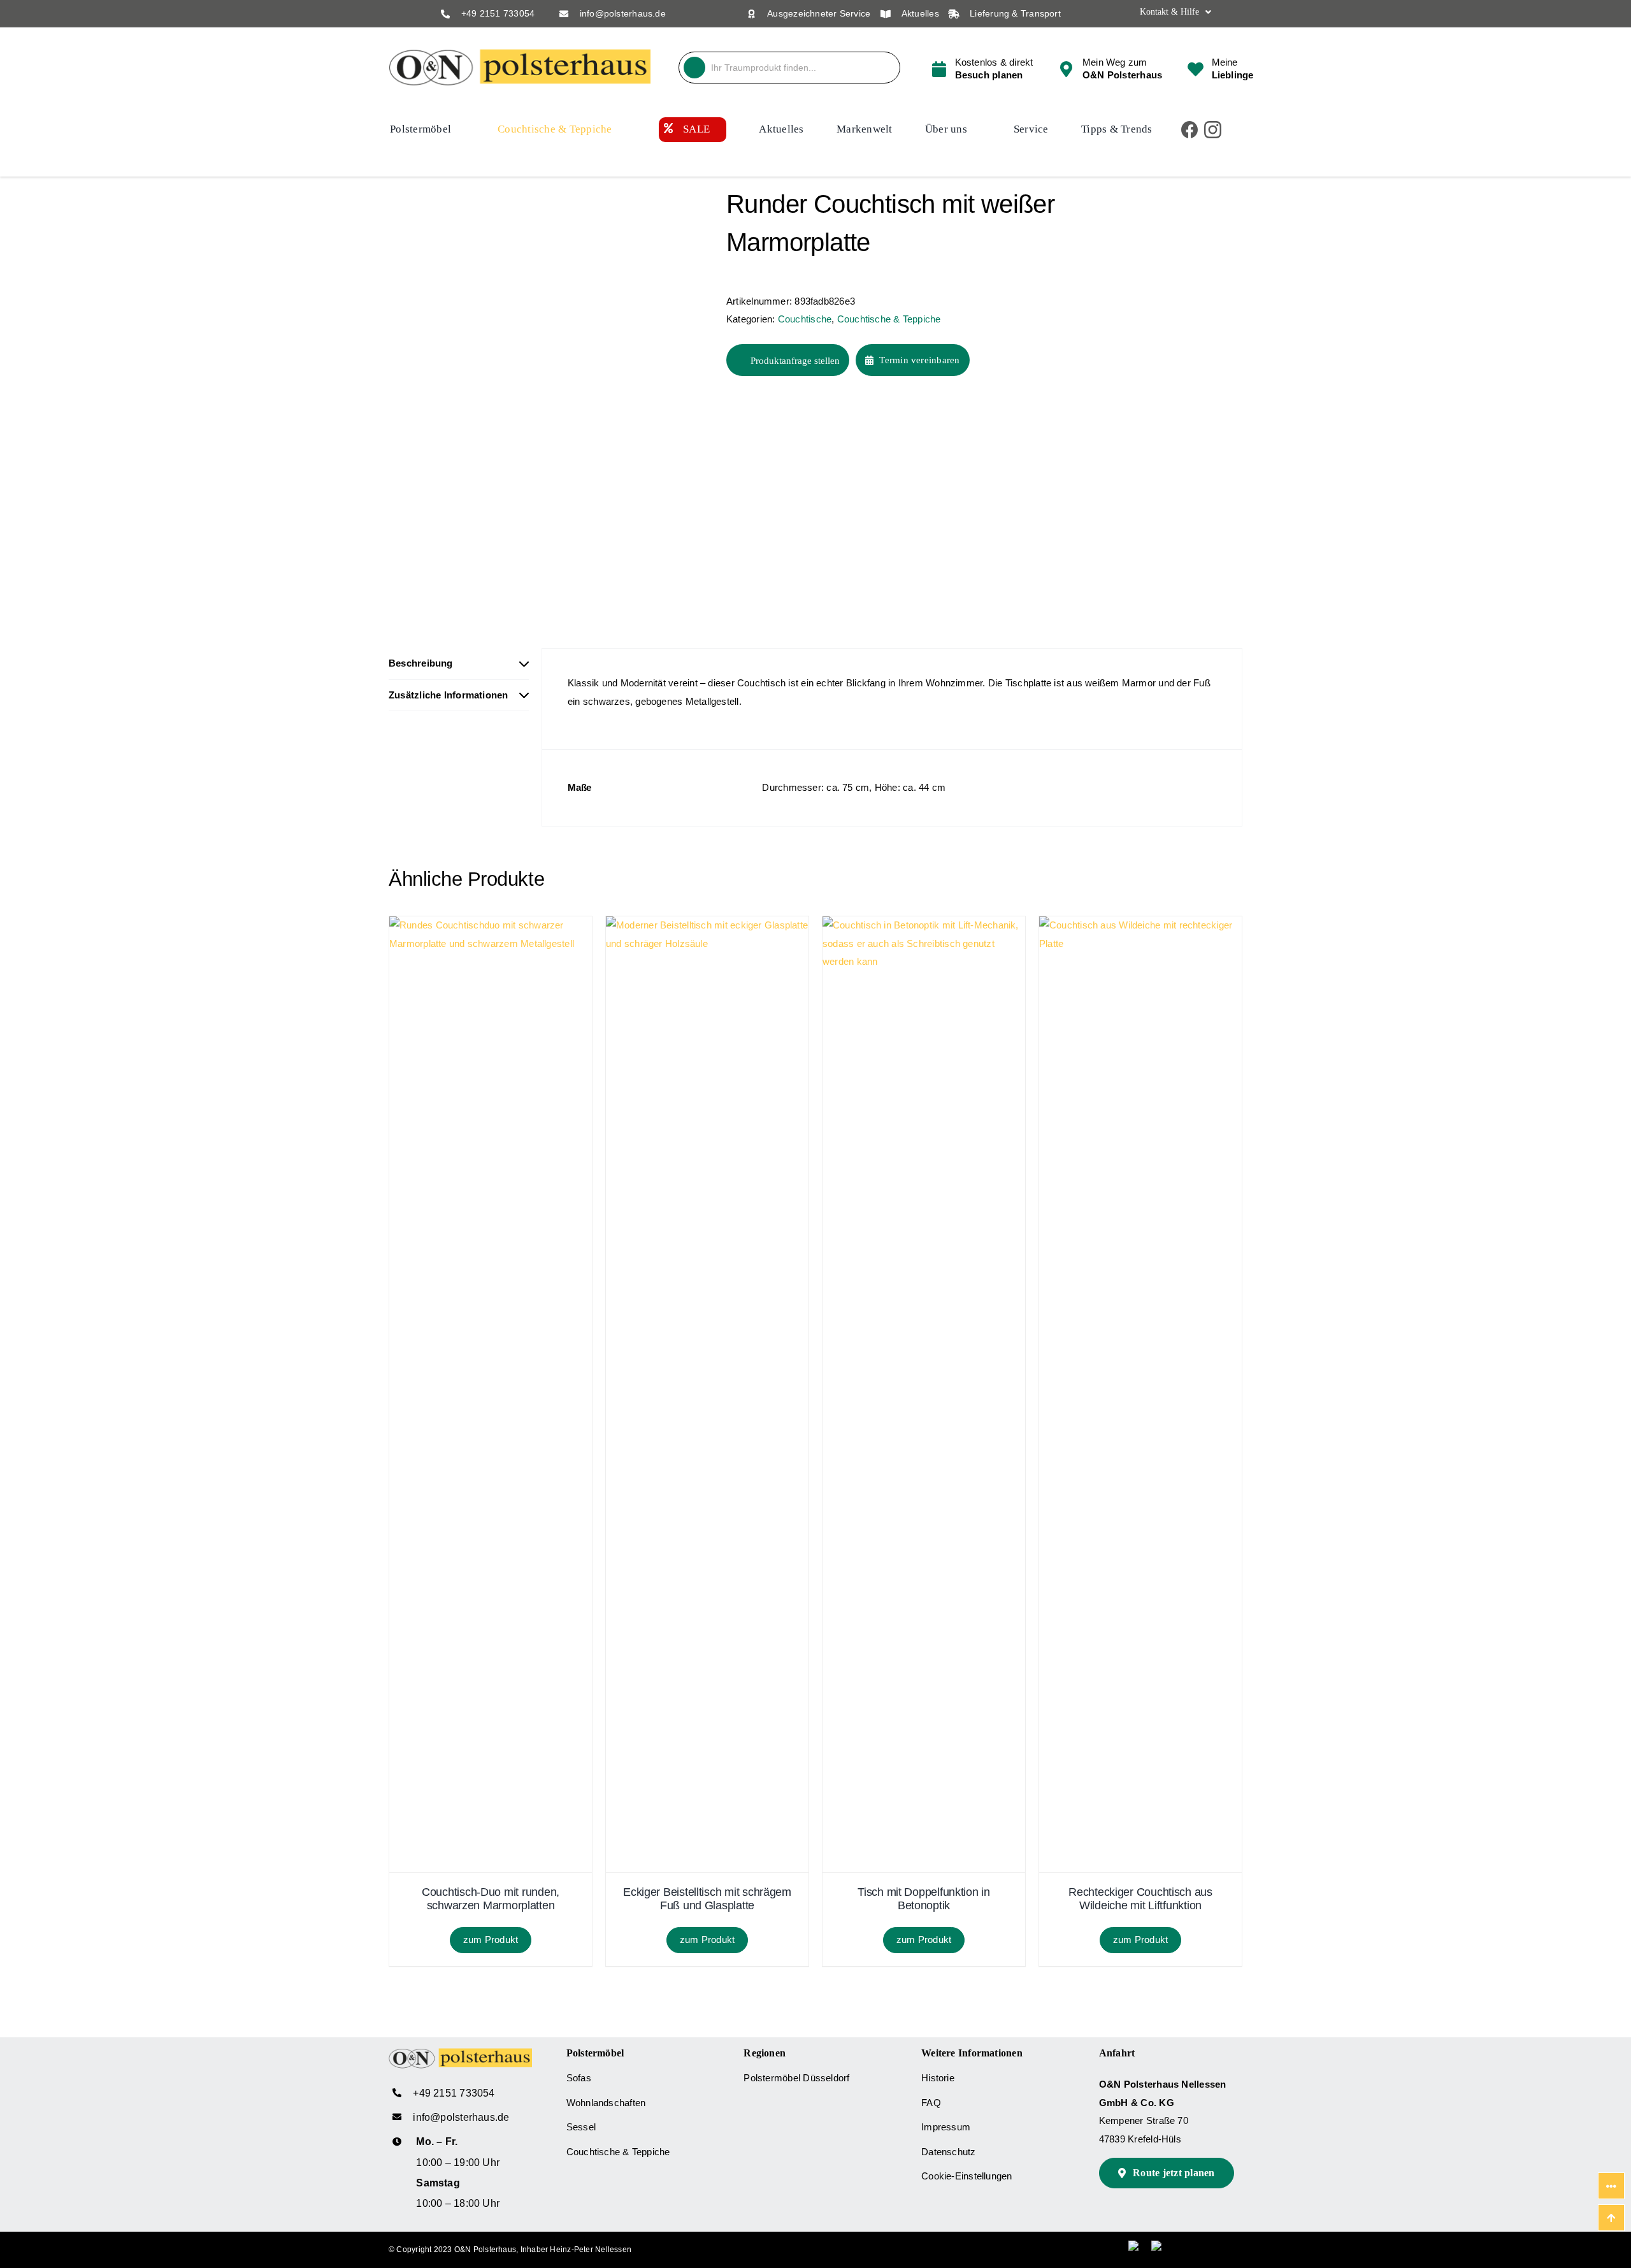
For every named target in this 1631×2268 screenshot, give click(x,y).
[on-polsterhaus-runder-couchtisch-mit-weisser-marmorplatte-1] (548, 397)
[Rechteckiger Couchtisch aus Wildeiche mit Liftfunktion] (1140, 925)
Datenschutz (948, 2152)
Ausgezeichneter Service (819, 13)
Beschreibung (421, 663)
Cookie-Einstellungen (967, 2176)
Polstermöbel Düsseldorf (796, 2078)
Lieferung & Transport (1015, 13)
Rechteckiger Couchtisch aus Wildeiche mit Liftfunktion (1140, 1899)
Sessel (581, 2127)
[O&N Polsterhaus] (520, 54)
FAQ (931, 2103)
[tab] (459, 664)
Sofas (579, 2078)
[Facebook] (1190, 130)
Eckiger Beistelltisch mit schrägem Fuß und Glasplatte (707, 1899)
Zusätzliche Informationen (449, 695)
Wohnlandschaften (606, 2103)
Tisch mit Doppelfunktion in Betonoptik (924, 1899)
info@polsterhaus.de (623, 13)
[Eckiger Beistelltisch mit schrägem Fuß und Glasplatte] (707, 925)
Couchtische (805, 319)
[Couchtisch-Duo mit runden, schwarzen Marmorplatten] (491, 925)
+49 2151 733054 (498, 13)
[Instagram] (1213, 130)
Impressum (946, 2127)
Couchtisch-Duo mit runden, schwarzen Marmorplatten (491, 1899)
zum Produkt (491, 1939)
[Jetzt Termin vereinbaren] (982, 68)
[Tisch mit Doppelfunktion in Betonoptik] (924, 925)
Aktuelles (920, 13)
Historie (938, 2078)
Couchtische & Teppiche (889, 319)
